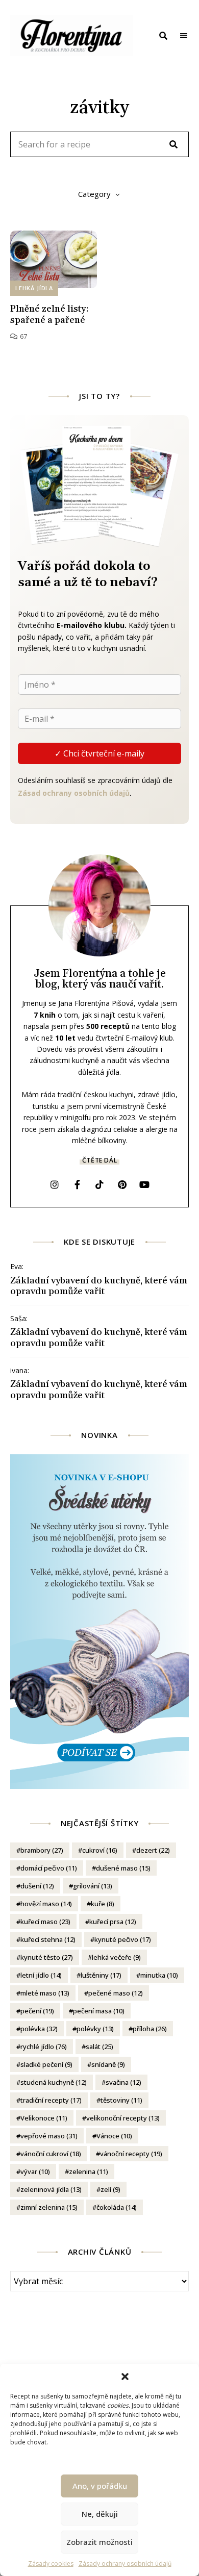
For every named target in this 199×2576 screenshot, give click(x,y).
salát (99, 2047)
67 (22, 336)
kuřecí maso (45, 1922)
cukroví (100, 1850)
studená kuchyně (54, 2082)
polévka (39, 2029)
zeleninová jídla (51, 2189)
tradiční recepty (51, 2100)
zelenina (89, 2171)
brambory (42, 1850)
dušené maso (123, 1868)
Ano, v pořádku (100, 2486)
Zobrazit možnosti (99, 2542)
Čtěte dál (99, 1160)
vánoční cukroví (51, 2154)
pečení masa (99, 2011)
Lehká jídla (34, 288)
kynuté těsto (47, 1957)
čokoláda (117, 2207)
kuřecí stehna (48, 1939)
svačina (123, 2082)
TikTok (99, 1184)
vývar (35, 2171)
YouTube (144, 1184)
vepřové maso (49, 2136)
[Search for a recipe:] (99, 145)
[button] (125, 2377)
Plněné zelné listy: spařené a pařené (49, 314)
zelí (110, 2189)
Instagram (55, 1184)
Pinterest (122, 1184)
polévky (95, 2029)
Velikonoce (44, 2118)
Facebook (77, 1184)
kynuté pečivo (123, 1939)
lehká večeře (116, 1957)
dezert (153, 1850)
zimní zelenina (49, 2207)
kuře (103, 1904)
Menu (184, 36)
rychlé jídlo (44, 2047)
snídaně (108, 2064)
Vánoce (114, 2136)
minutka (159, 1975)
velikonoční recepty (123, 2118)
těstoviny (121, 2100)
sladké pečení (46, 2064)
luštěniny (101, 1975)
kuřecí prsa (113, 1922)
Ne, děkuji (100, 2514)
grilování (93, 1886)
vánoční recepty (131, 2154)
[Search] (173, 144)
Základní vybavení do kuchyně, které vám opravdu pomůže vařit (99, 1286)
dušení (37, 1886)
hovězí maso (46, 1904)
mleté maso (45, 1993)
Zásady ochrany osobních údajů (125, 2564)
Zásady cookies (51, 2564)
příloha (150, 2029)
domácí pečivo (49, 1868)
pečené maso (116, 1993)
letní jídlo (41, 1975)
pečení (37, 2011)
